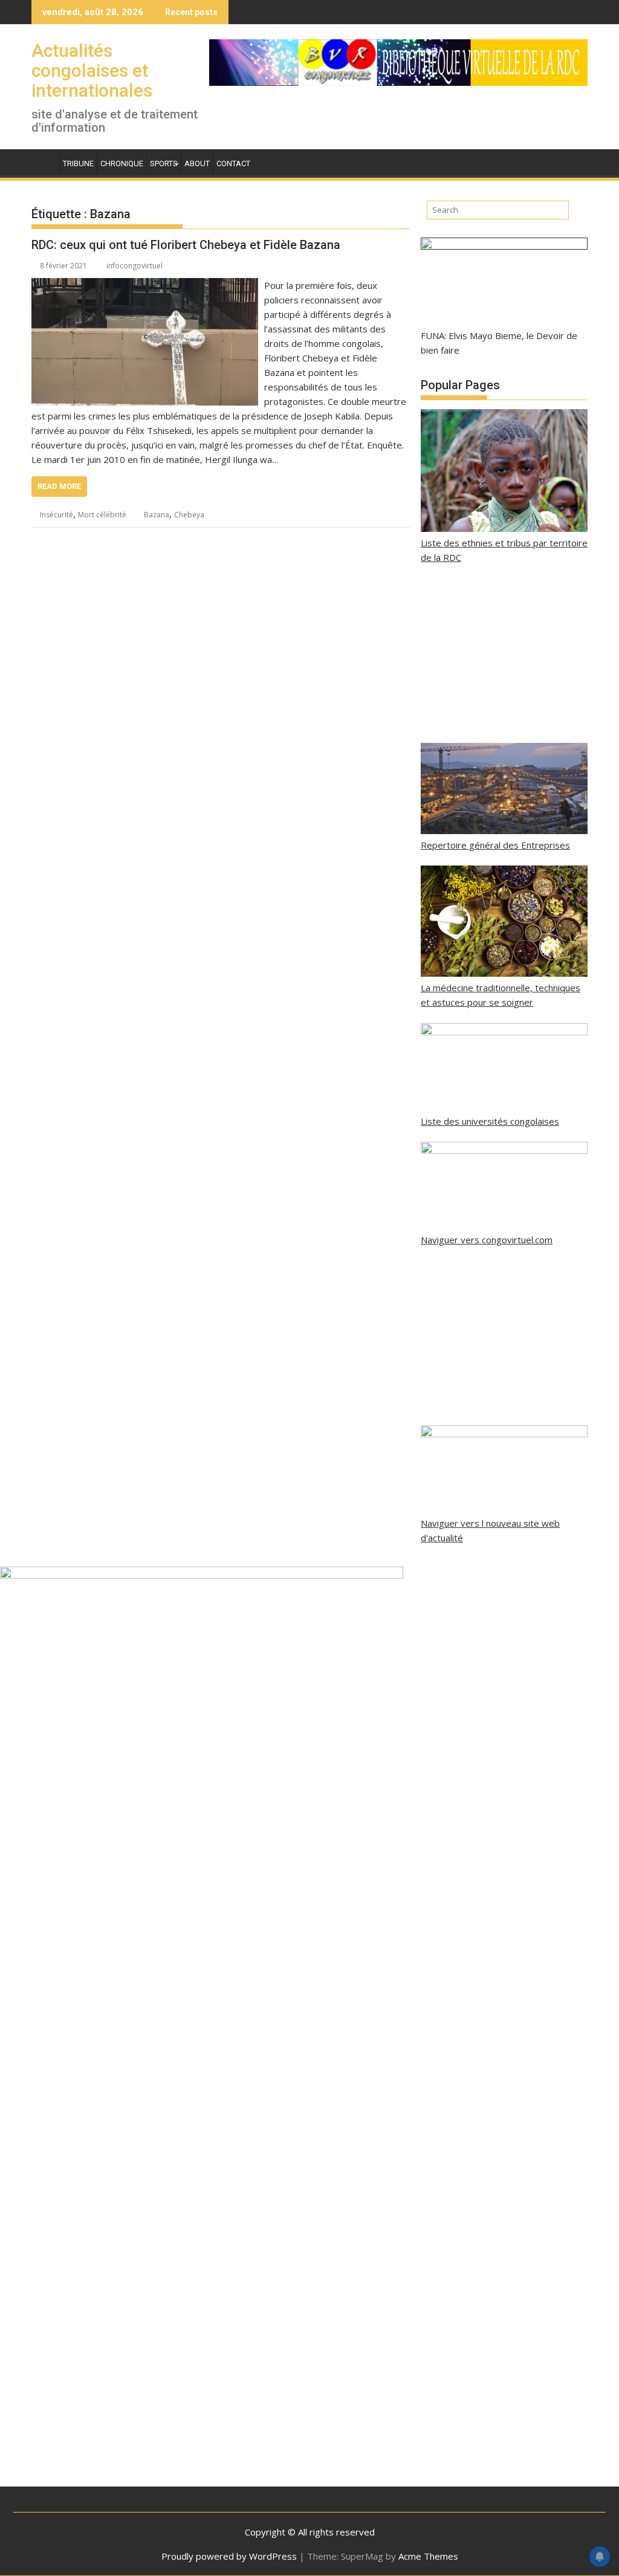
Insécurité (57, 515)
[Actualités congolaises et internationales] (43, 161)
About (197, 163)
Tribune (78, 163)
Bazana (157, 515)
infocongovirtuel (134, 266)
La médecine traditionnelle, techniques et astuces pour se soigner (501, 995)
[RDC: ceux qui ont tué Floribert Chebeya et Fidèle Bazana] (145, 285)
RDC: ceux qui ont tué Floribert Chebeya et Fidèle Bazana (186, 245)
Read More (59, 486)
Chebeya (189, 515)
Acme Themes (428, 2556)
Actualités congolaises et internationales (92, 70)
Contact (233, 163)
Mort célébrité (102, 515)
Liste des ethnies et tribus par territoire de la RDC (504, 550)
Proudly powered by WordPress (229, 2556)
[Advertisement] (504, 654)
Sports (164, 163)
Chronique (122, 163)
